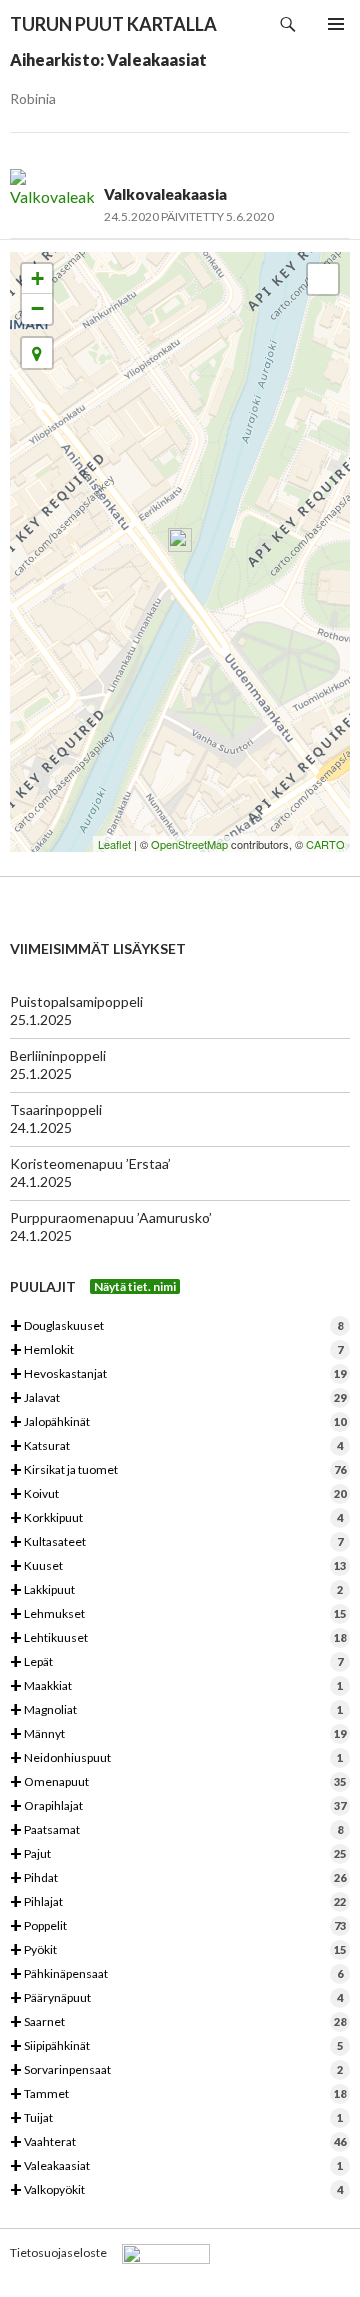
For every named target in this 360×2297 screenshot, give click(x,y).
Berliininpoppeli (58, 1055)
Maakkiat (176, 1686)
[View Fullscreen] (323, 279)
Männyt (178, 1734)
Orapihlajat (178, 1806)
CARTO (325, 844)
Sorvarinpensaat (176, 2070)
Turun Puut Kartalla (113, 24)
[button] (37, 353)
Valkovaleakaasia (165, 194)
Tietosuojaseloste (58, 2252)
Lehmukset (178, 1614)
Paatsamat (176, 1830)
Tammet (178, 2094)
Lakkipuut (176, 1590)
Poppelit (178, 1926)
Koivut (178, 1494)
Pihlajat (178, 1902)
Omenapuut (178, 1782)
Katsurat (176, 1446)
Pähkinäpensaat (176, 1974)
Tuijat (176, 2118)
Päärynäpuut (176, 1998)
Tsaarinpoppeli (56, 1109)
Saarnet (178, 2022)
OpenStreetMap (189, 844)
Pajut (178, 1854)
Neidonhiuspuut (176, 1758)
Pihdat (178, 1878)
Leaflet (114, 844)
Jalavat (178, 1398)
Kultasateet (176, 1542)
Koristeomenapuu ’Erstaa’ (90, 1163)
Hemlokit (176, 1350)
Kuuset (178, 1566)
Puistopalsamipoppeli (76, 1001)
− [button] (37, 308)
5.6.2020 (250, 216)
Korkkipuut (176, 1518)
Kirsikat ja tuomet (178, 1470)
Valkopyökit (176, 2190)
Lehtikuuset (178, 1638)
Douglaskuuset (176, 1326)
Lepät (176, 1662)
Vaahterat (178, 2142)
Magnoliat (176, 1710)
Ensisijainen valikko (336, 24)
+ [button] (37, 278)
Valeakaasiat (176, 2166)
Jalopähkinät (178, 1422)
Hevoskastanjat (178, 1374)
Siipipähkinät (176, 2046)
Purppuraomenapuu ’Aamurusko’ (111, 1217)
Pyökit (178, 1950)
